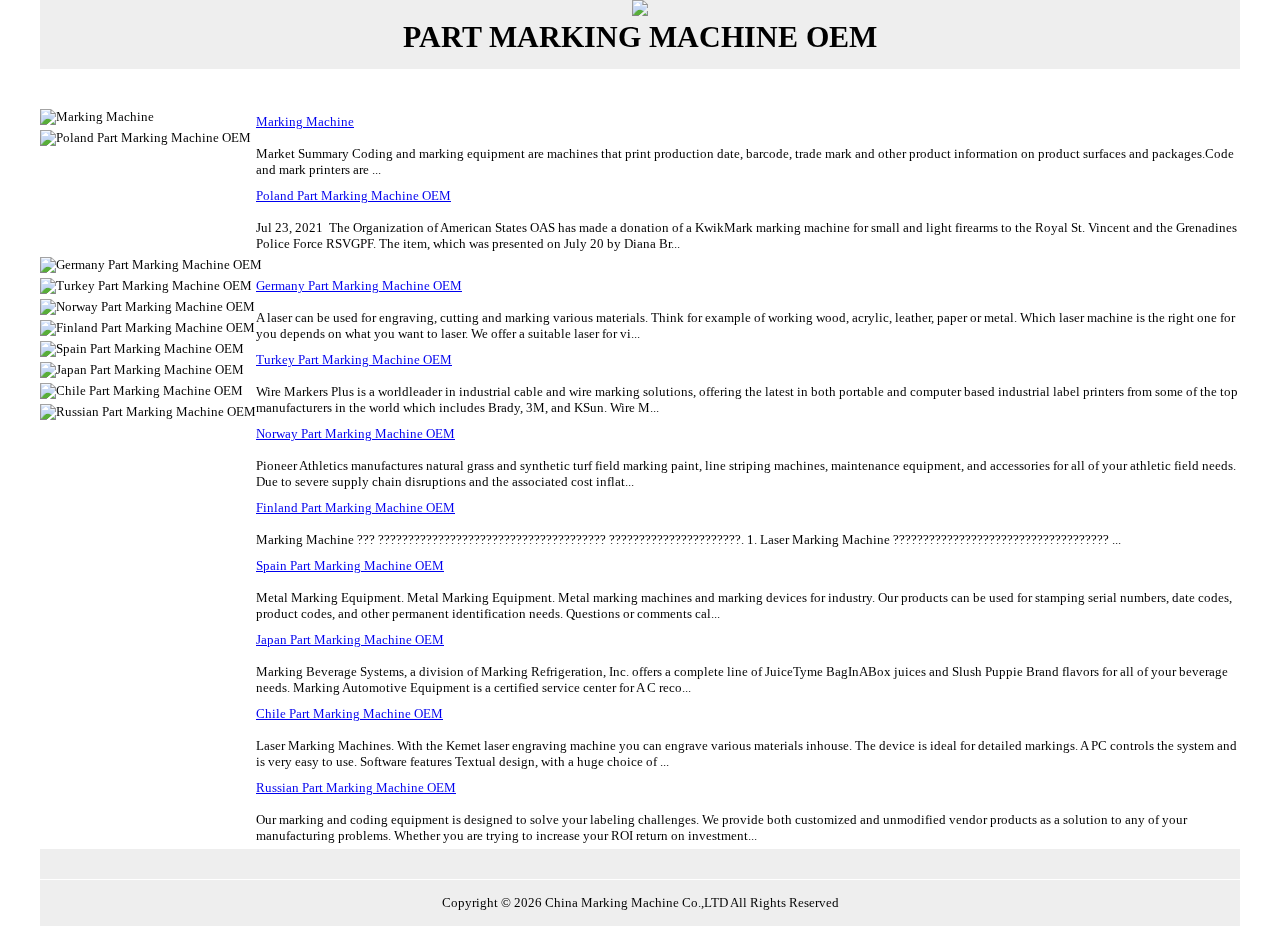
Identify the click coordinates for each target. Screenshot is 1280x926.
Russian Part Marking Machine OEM (356, 787)
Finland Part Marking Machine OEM (355, 507)
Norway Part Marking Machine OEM (355, 433)
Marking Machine (305, 121)
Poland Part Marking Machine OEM (353, 195)
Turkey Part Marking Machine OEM (354, 359)
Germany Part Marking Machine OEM (359, 285)
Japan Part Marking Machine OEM (350, 639)
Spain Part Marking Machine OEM (350, 565)
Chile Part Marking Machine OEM (349, 713)
